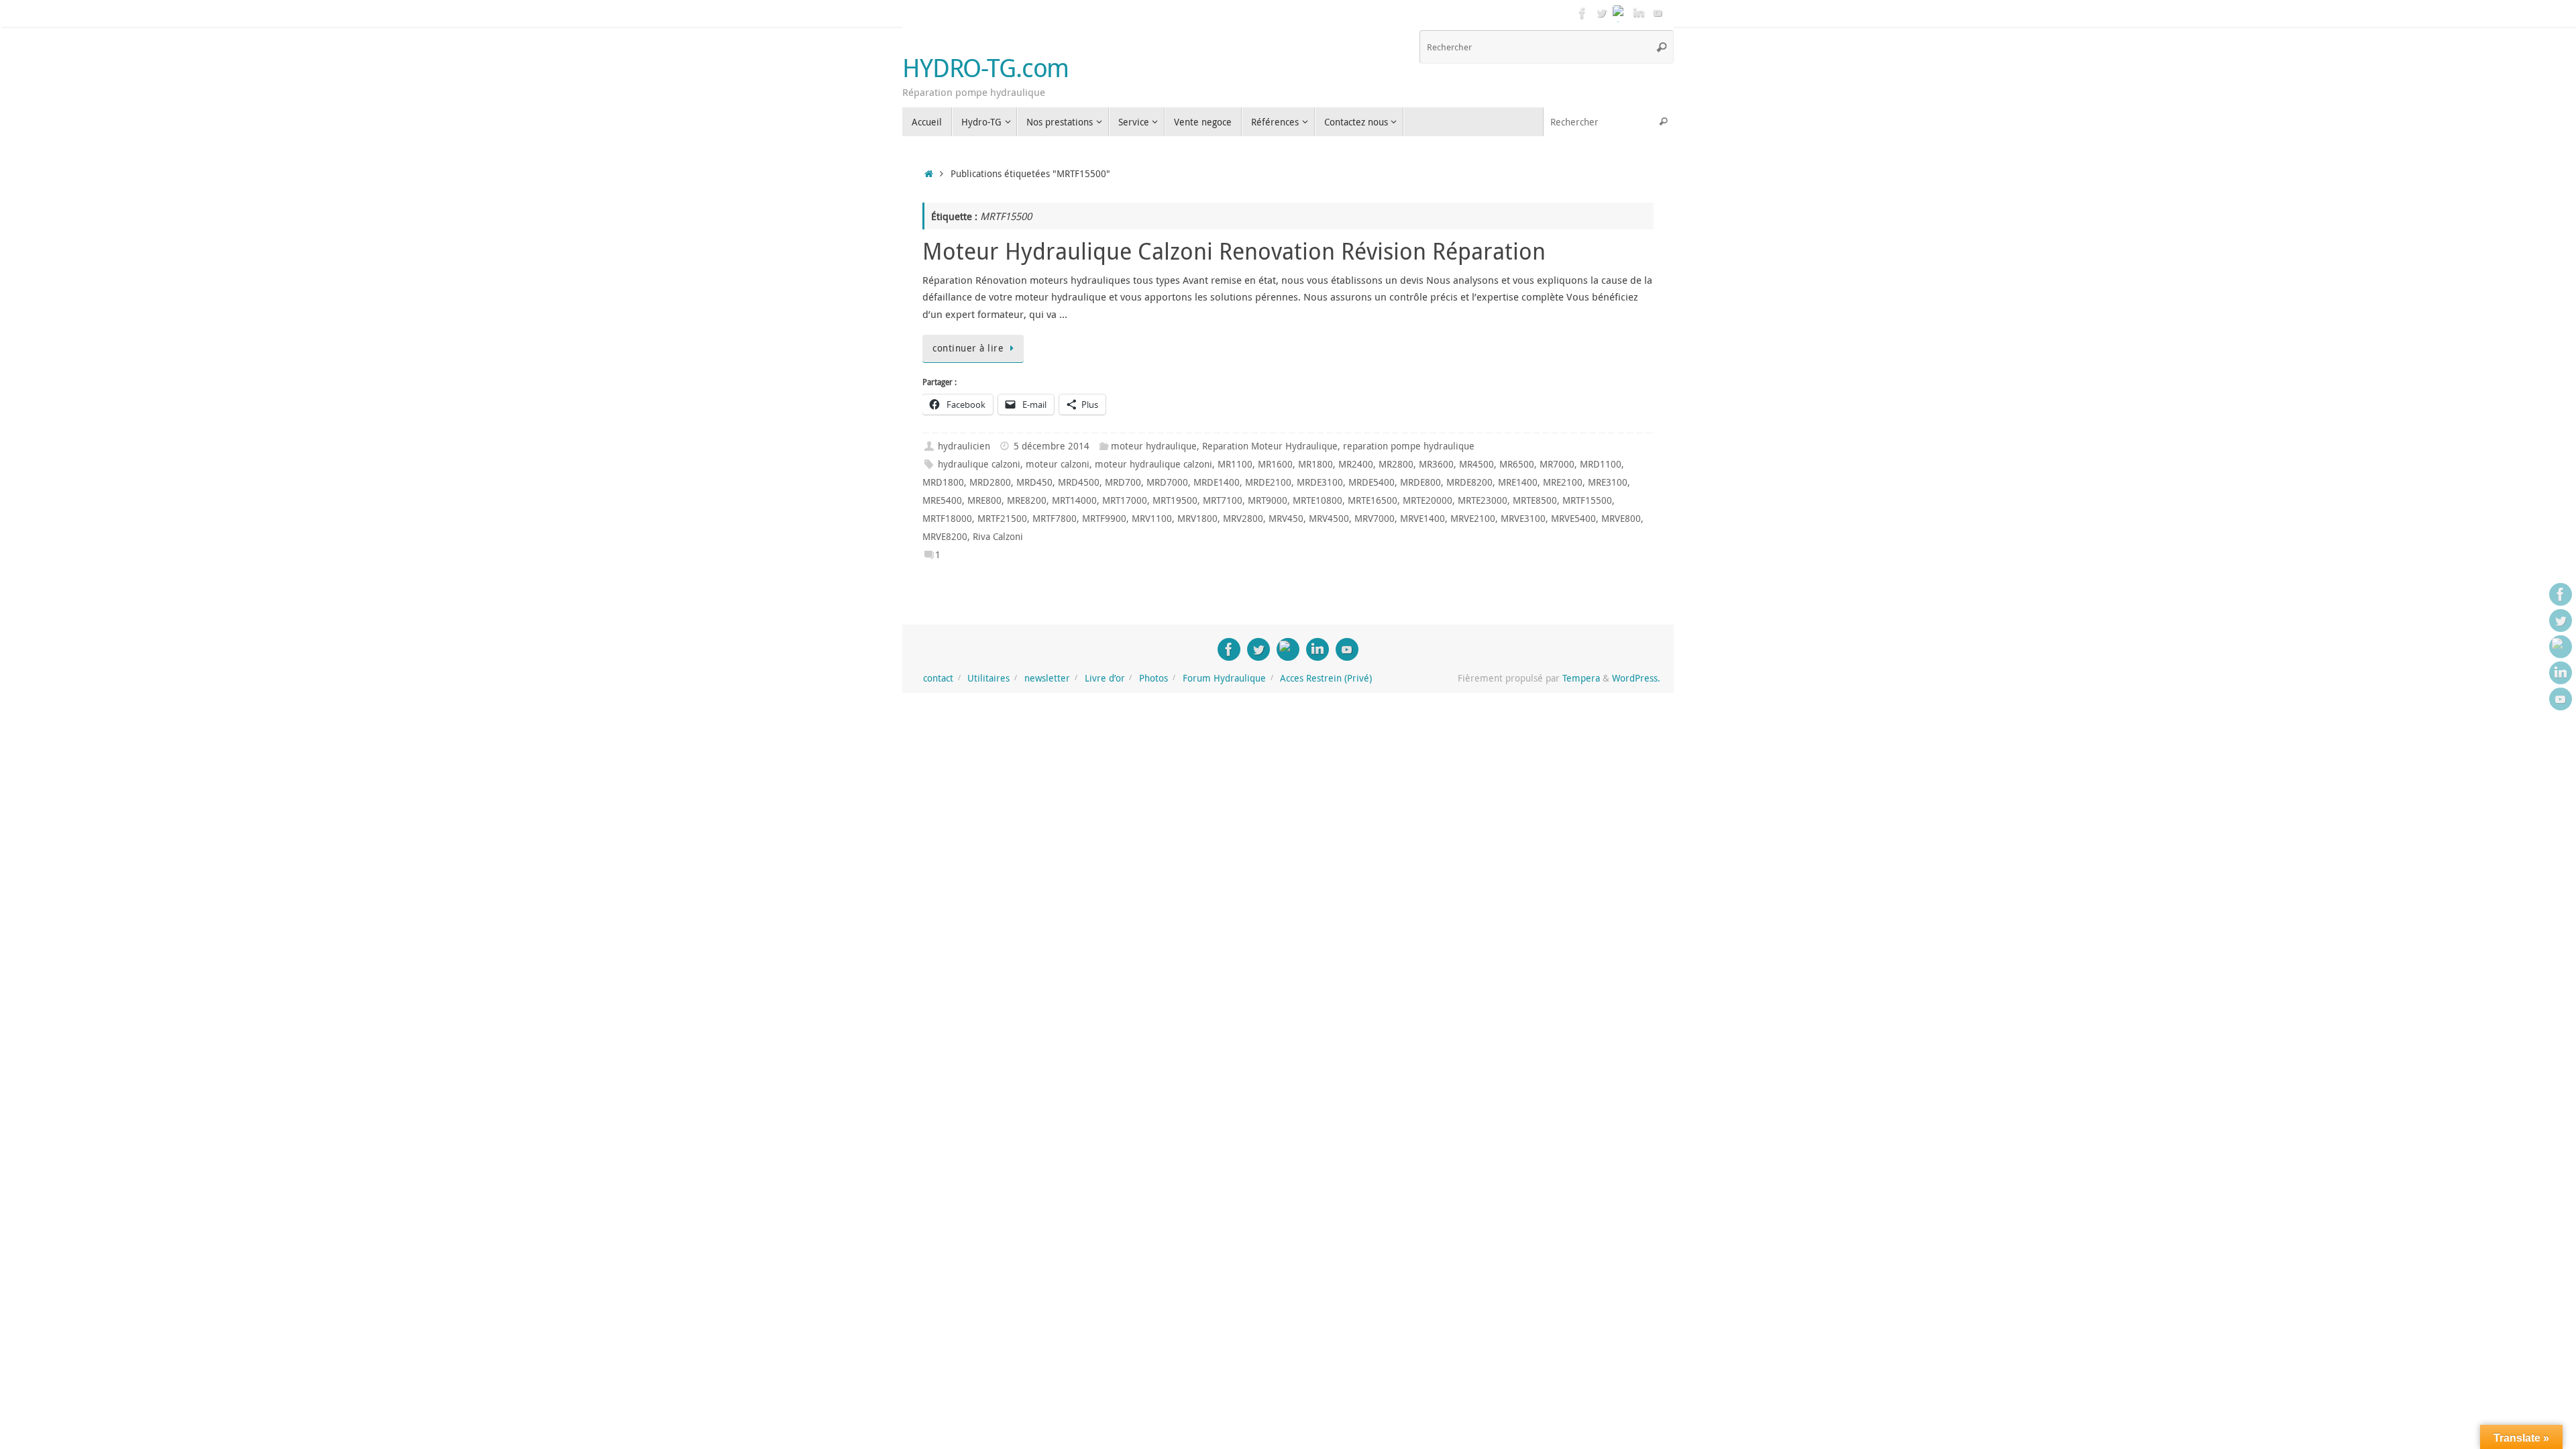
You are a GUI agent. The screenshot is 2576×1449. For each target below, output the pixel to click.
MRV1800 (1197, 519)
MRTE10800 (1318, 500)
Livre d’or (1105, 678)
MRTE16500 (1373, 500)
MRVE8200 (945, 537)
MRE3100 (1608, 482)
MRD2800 (990, 482)
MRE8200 (1027, 500)
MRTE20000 (1428, 500)
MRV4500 (1329, 519)
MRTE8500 (1535, 500)
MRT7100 (1223, 500)
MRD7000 (1167, 482)
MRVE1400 (1423, 519)
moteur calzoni (1058, 464)
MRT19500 (1175, 500)
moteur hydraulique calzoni (1153, 464)
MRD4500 (1079, 482)
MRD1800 (943, 482)
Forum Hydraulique (1224, 678)
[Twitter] (1601, 13)
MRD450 (1034, 482)
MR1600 (1275, 464)
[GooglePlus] (1620, 13)
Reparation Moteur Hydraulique (1270, 446)
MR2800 (1396, 464)
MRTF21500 (1002, 519)
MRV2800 (1243, 519)
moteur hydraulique (1154, 446)
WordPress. (1636, 678)
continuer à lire (968, 348)
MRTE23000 (1483, 500)
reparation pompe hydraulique (1409, 446)
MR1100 (1235, 464)
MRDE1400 (1217, 482)
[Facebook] (1582, 13)
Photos (1153, 678)
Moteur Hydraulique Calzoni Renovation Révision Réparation (1234, 251)
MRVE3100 (1523, 519)
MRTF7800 (1055, 519)
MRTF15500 (1587, 500)
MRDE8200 (1469, 482)
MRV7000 (1375, 519)
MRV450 (1286, 519)
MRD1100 (1601, 464)
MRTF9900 (1104, 519)
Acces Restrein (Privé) (1326, 678)
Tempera (1581, 678)
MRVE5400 (1573, 519)
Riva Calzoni (998, 537)
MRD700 (1123, 482)
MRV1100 (1152, 519)
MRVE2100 (1473, 519)
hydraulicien (964, 446)
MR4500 (1477, 464)
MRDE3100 (1320, 482)
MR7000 (1557, 464)
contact (938, 678)
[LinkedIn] (1639, 13)
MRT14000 (1074, 500)
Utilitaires (988, 678)
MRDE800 (1420, 482)
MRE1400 (1518, 482)
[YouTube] (1658, 13)
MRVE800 (1621, 519)
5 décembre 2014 (1052, 446)
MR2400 (1356, 464)
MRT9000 (1268, 500)
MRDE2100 (1268, 482)
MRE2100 (1563, 482)
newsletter (1047, 678)
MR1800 (1316, 464)
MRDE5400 (1372, 482)
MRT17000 (1125, 500)
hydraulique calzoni (979, 464)
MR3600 (1436, 464)
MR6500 (1517, 464)
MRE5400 (942, 500)
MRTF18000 (947, 519)
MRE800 (984, 500)
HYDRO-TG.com (985, 68)
